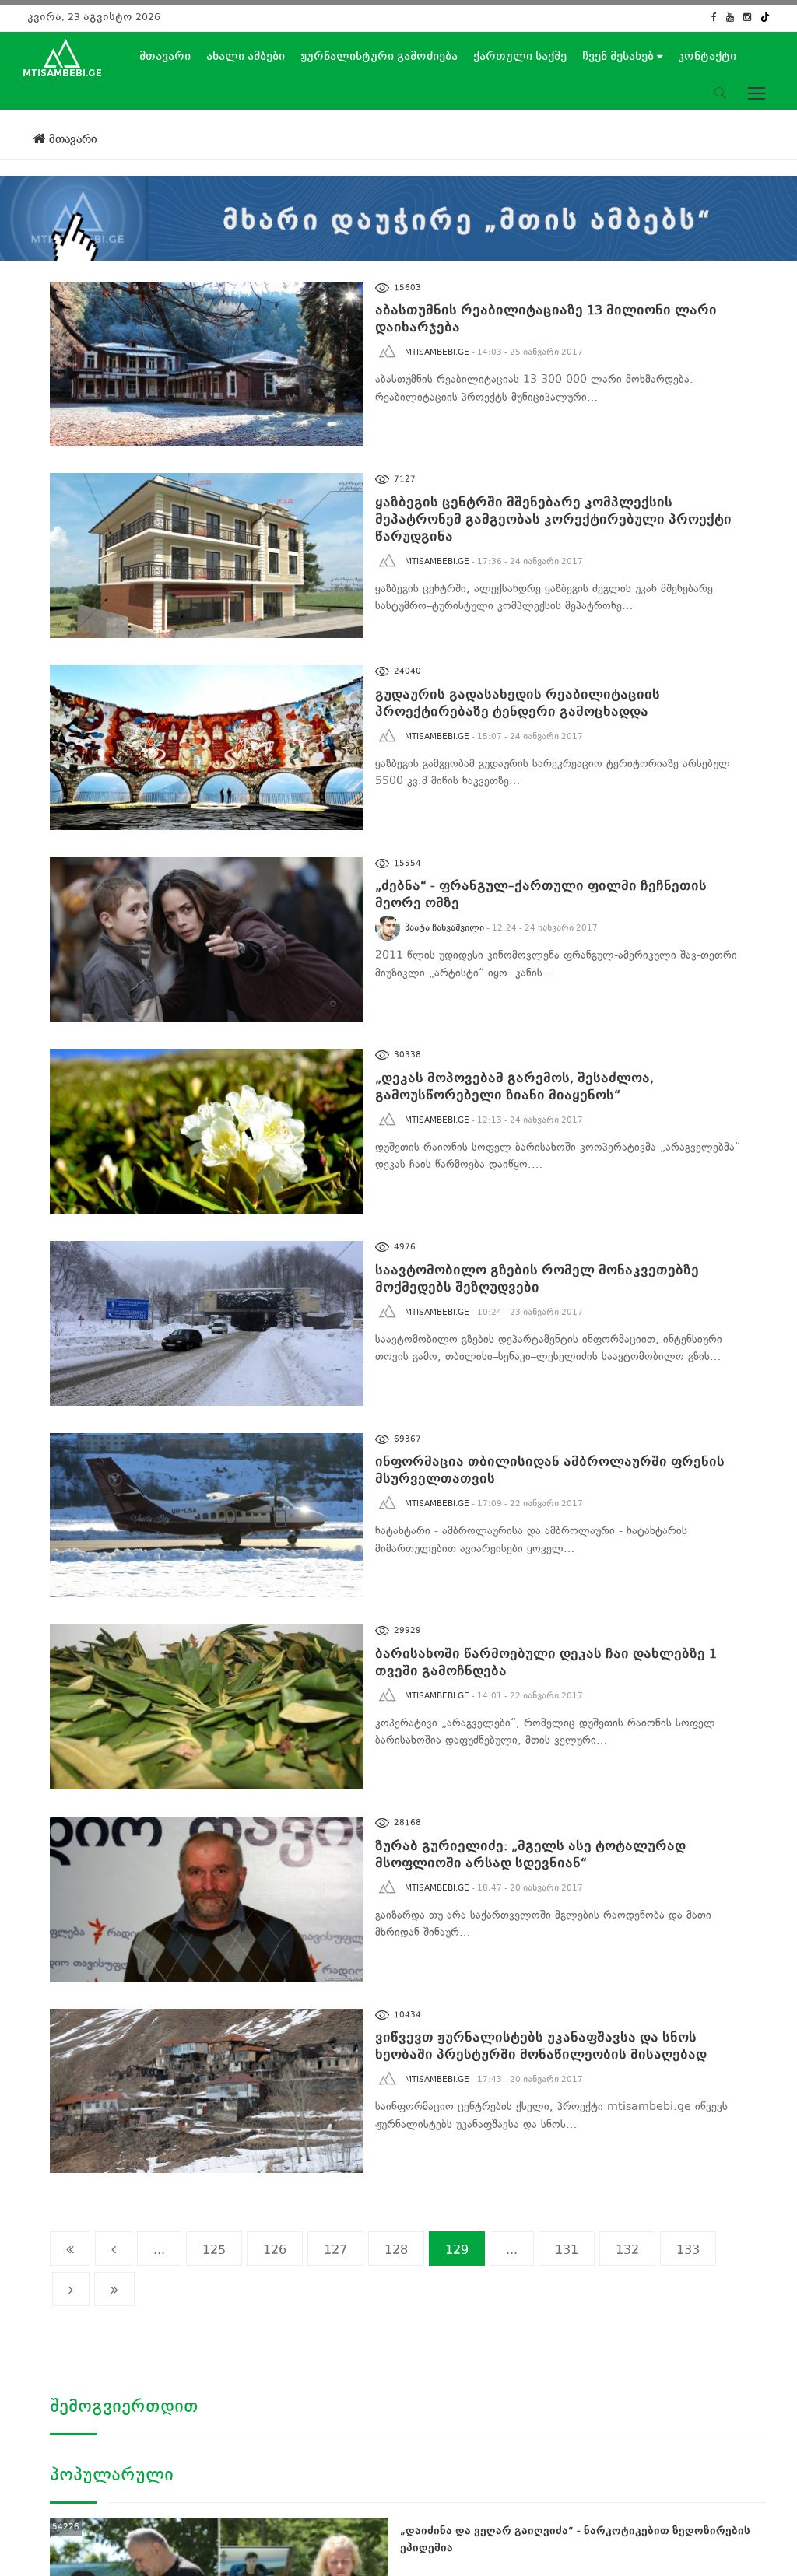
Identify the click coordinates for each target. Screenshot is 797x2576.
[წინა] (114, 2248)
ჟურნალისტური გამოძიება (379, 56)
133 (688, 2250)
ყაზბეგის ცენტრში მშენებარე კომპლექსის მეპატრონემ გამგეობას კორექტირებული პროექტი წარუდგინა (553, 519)
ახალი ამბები (246, 56)
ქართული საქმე (520, 56)
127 (335, 2250)
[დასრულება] (114, 2289)
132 (627, 2250)
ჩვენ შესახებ (620, 56)
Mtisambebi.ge (437, 352)
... (159, 2250)
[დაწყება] (70, 2248)
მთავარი (165, 56)
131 (567, 2250)
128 (396, 2250)
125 (214, 2250)
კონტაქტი (707, 56)
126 (275, 2250)
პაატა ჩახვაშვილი (444, 928)
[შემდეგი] (71, 2289)
